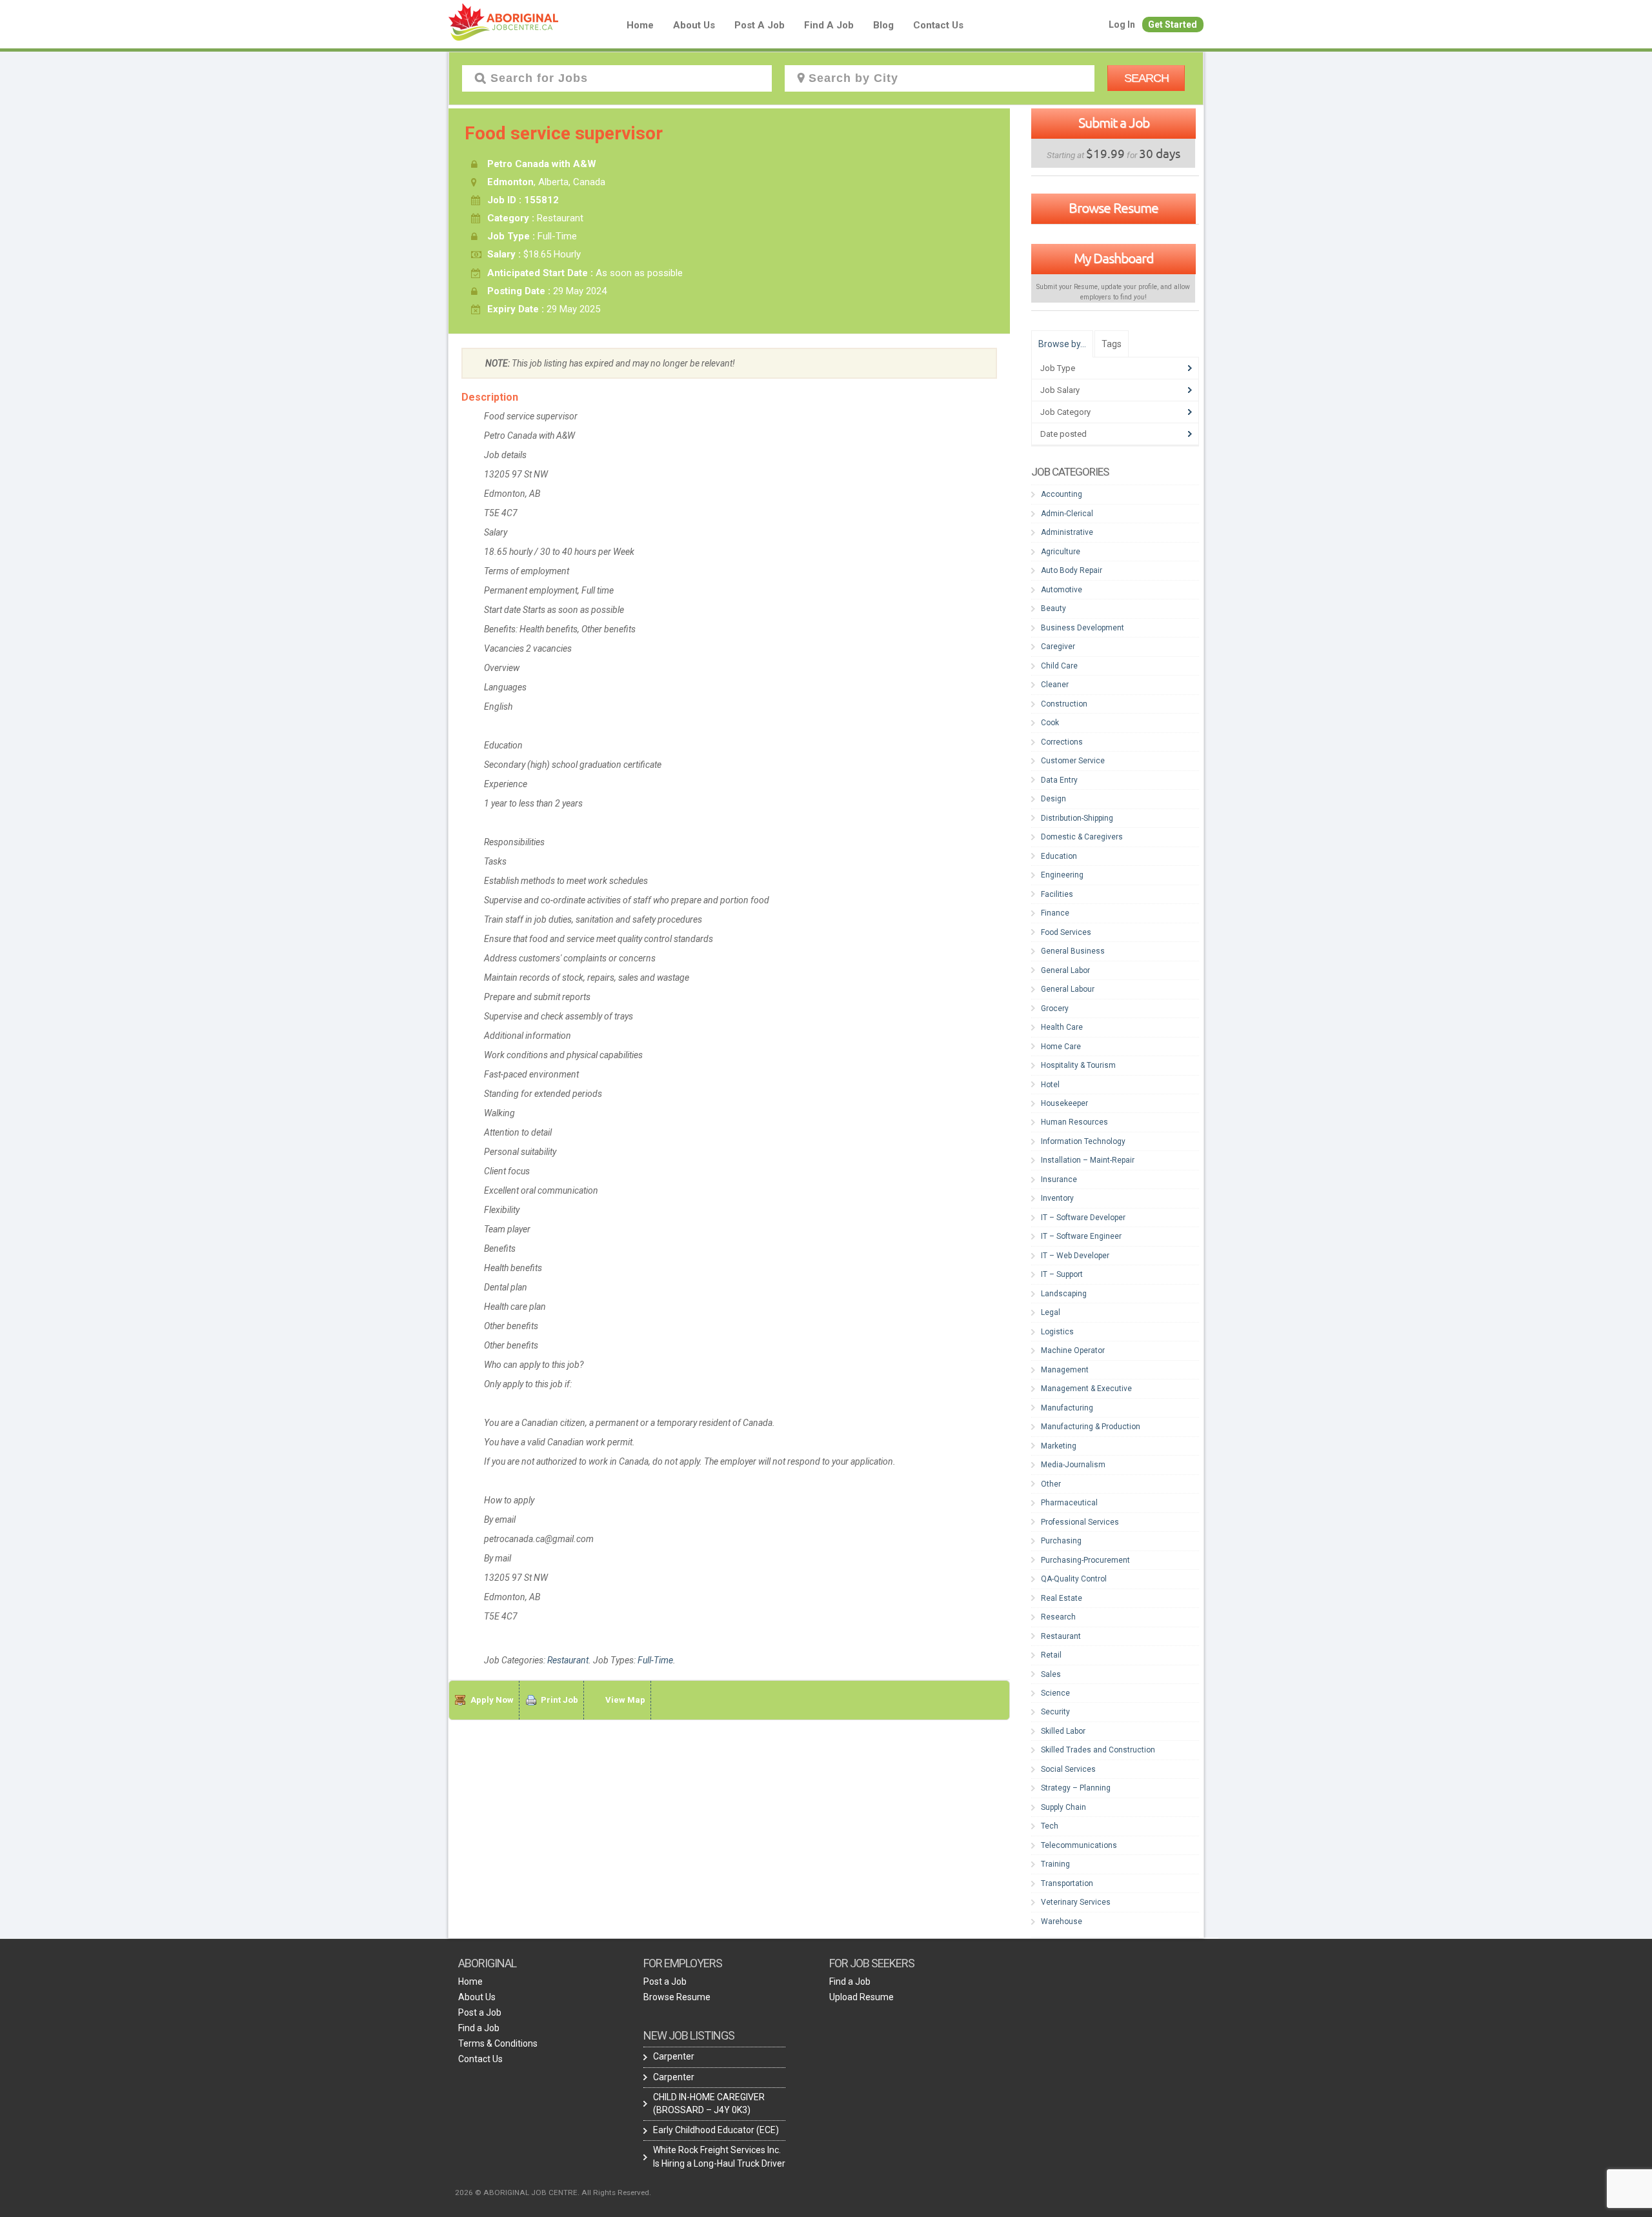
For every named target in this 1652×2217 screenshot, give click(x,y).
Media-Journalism (1073, 1465)
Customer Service (1073, 761)
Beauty (1053, 608)
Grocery (1055, 1008)
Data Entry (1059, 780)
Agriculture (1061, 552)
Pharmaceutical (1069, 1503)
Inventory (1057, 1198)
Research (1058, 1617)
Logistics (1057, 1332)
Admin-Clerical (1067, 514)
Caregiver (1058, 647)
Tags (1112, 344)
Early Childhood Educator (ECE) (716, 2130)
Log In (1122, 25)
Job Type (1058, 368)
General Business (1073, 951)
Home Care (1061, 1047)
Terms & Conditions (498, 2043)
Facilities (1057, 894)
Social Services (1068, 1769)
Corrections (1062, 742)
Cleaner (1055, 685)
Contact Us (938, 25)
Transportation (1067, 1883)
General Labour (1068, 989)
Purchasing (1061, 1541)
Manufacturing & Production (1091, 1427)
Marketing (1059, 1446)
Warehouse (1062, 1921)
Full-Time (655, 1660)
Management (1065, 1370)
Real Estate (1062, 1598)
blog (883, 25)
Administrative (1067, 532)
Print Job (559, 1700)
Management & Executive (1086, 1389)
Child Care (1059, 666)
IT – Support (1062, 1274)
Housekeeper (1064, 1103)
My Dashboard (1113, 258)
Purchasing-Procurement (1085, 1560)
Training (1055, 1864)
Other (1051, 1484)
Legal (1051, 1312)
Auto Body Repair (1072, 570)
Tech (1050, 1826)
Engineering (1062, 875)
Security (1055, 1712)
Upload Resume (861, 1997)
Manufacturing (1067, 1408)
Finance (1055, 913)
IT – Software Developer (1083, 1218)
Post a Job (760, 25)
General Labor (1065, 970)
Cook (1050, 723)
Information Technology (1083, 1141)
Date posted (1063, 434)
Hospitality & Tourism (1078, 1065)
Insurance (1059, 1179)
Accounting (1062, 494)
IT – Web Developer (1075, 1256)
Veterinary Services (1076, 1902)
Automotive (1062, 590)
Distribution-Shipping (1077, 818)
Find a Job (829, 25)
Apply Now (492, 1700)
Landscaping (1064, 1294)
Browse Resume (1113, 208)
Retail (1051, 1655)
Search (1146, 78)
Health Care (1062, 1027)
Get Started (1173, 25)
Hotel (1050, 1085)
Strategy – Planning (1076, 1788)
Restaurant (568, 1660)
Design (1053, 799)
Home (640, 25)
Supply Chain (1063, 1807)
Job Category (1065, 412)
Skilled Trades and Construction (1098, 1750)
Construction (1064, 704)
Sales (1051, 1674)
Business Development (1083, 628)
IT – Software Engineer (1081, 1236)
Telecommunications (1079, 1845)
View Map (625, 1700)
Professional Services (1080, 1522)
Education (1059, 856)
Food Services (1066, 932)
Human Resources (1074, 1122)
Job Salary (1060, 390)
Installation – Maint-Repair (1088, 1160)
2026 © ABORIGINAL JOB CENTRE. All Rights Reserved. (553, 2192)
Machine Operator (1073, 1350)
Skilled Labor (1063, 1731)
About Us (694, 25)
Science (1055, 1693)
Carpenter (674, 2056)
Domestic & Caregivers (1082, 837)
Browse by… (1062, 344)
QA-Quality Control (1074, 1579)
